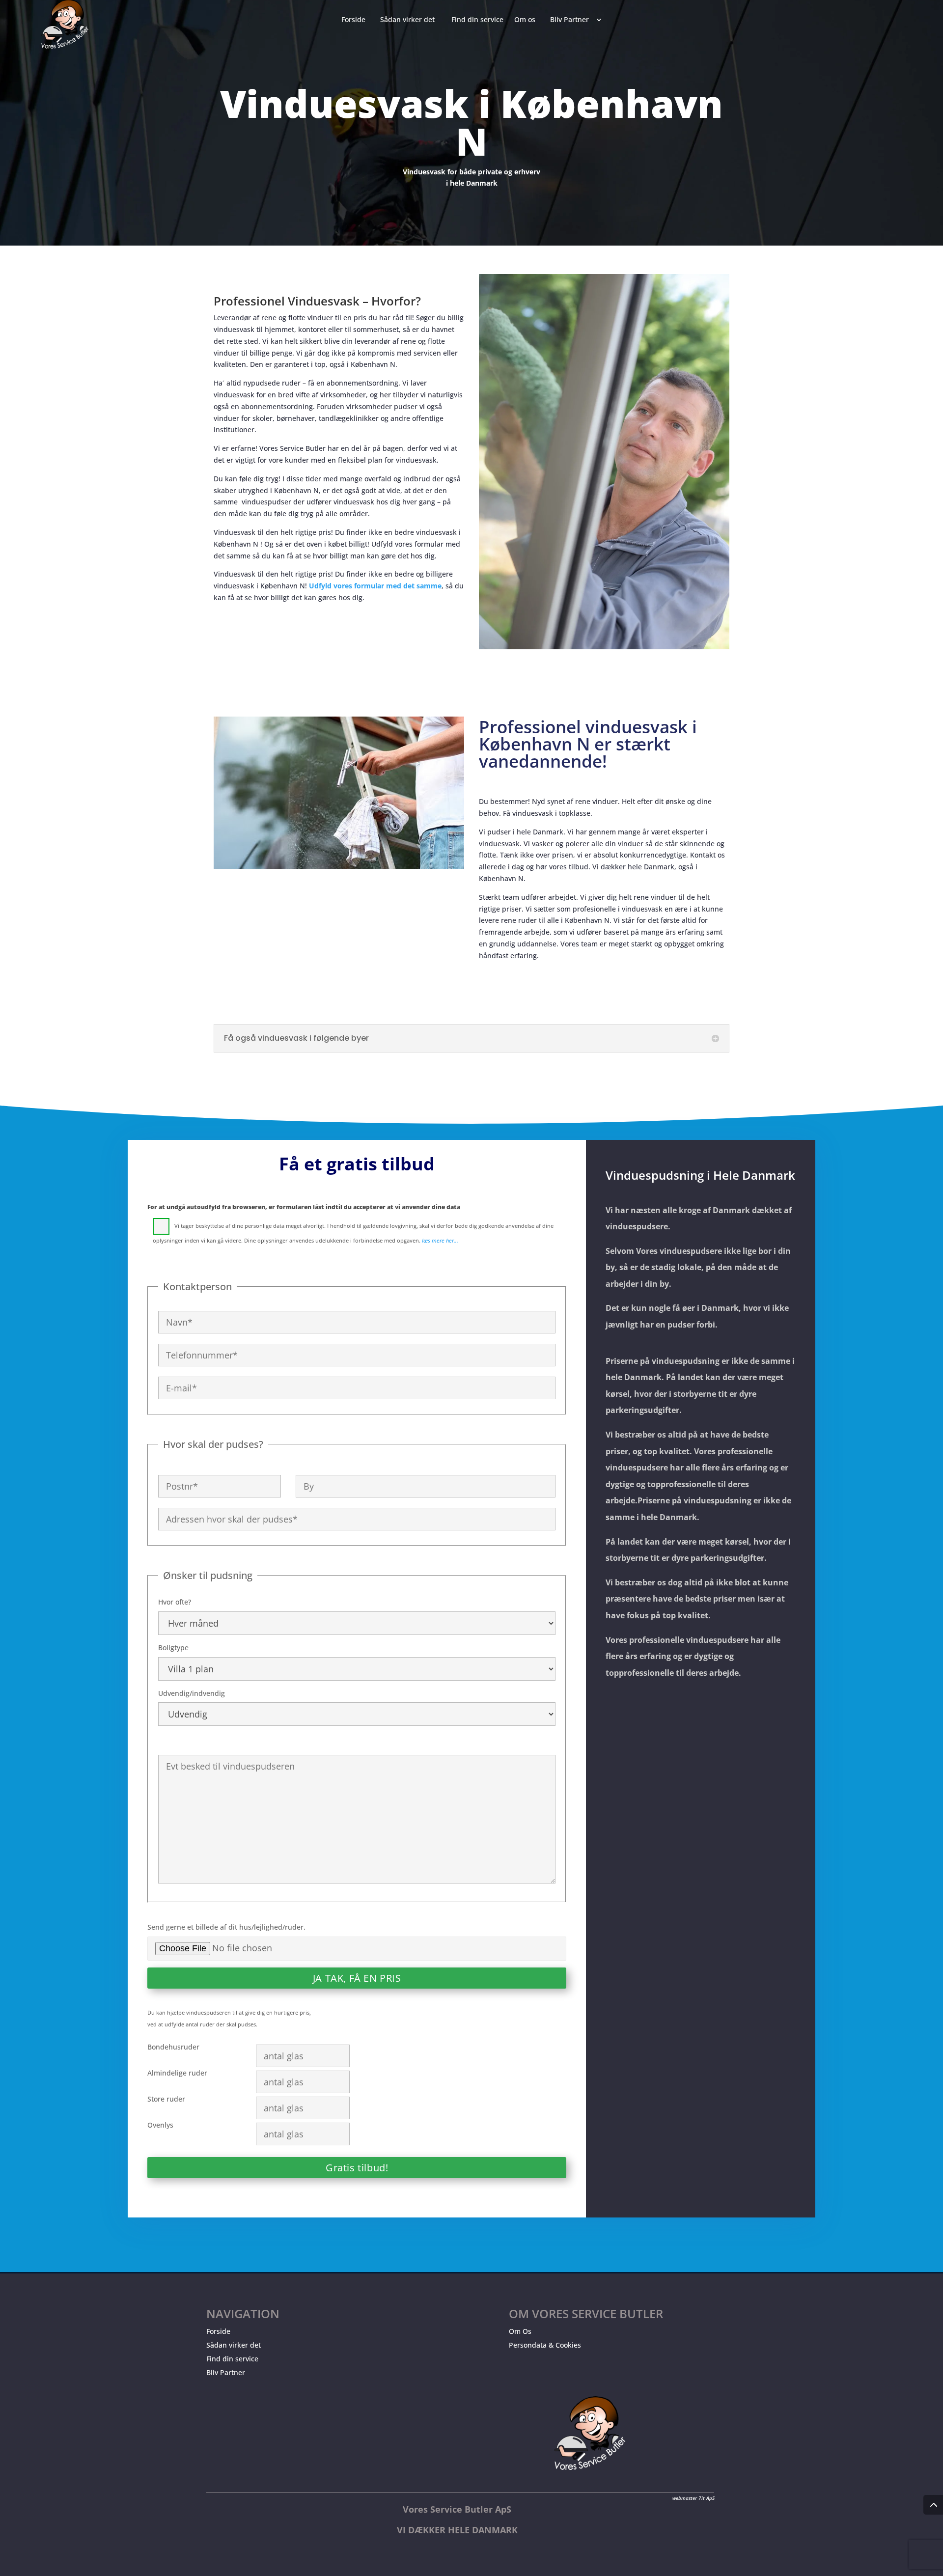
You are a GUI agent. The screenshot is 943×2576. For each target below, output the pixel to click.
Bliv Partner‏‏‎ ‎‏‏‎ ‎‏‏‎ (571, 20)
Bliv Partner (226, 2372)
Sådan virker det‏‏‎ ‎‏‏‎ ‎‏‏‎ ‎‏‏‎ (410, 20)
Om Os (520, 2331)
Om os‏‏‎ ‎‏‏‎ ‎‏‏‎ (527, 20)
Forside (218, 2331)
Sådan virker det (234, 2345)
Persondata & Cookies (545, 2345)
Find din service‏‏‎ (477, 20)
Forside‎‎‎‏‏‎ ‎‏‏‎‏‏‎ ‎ (355, 20)
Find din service (232, 2359)
